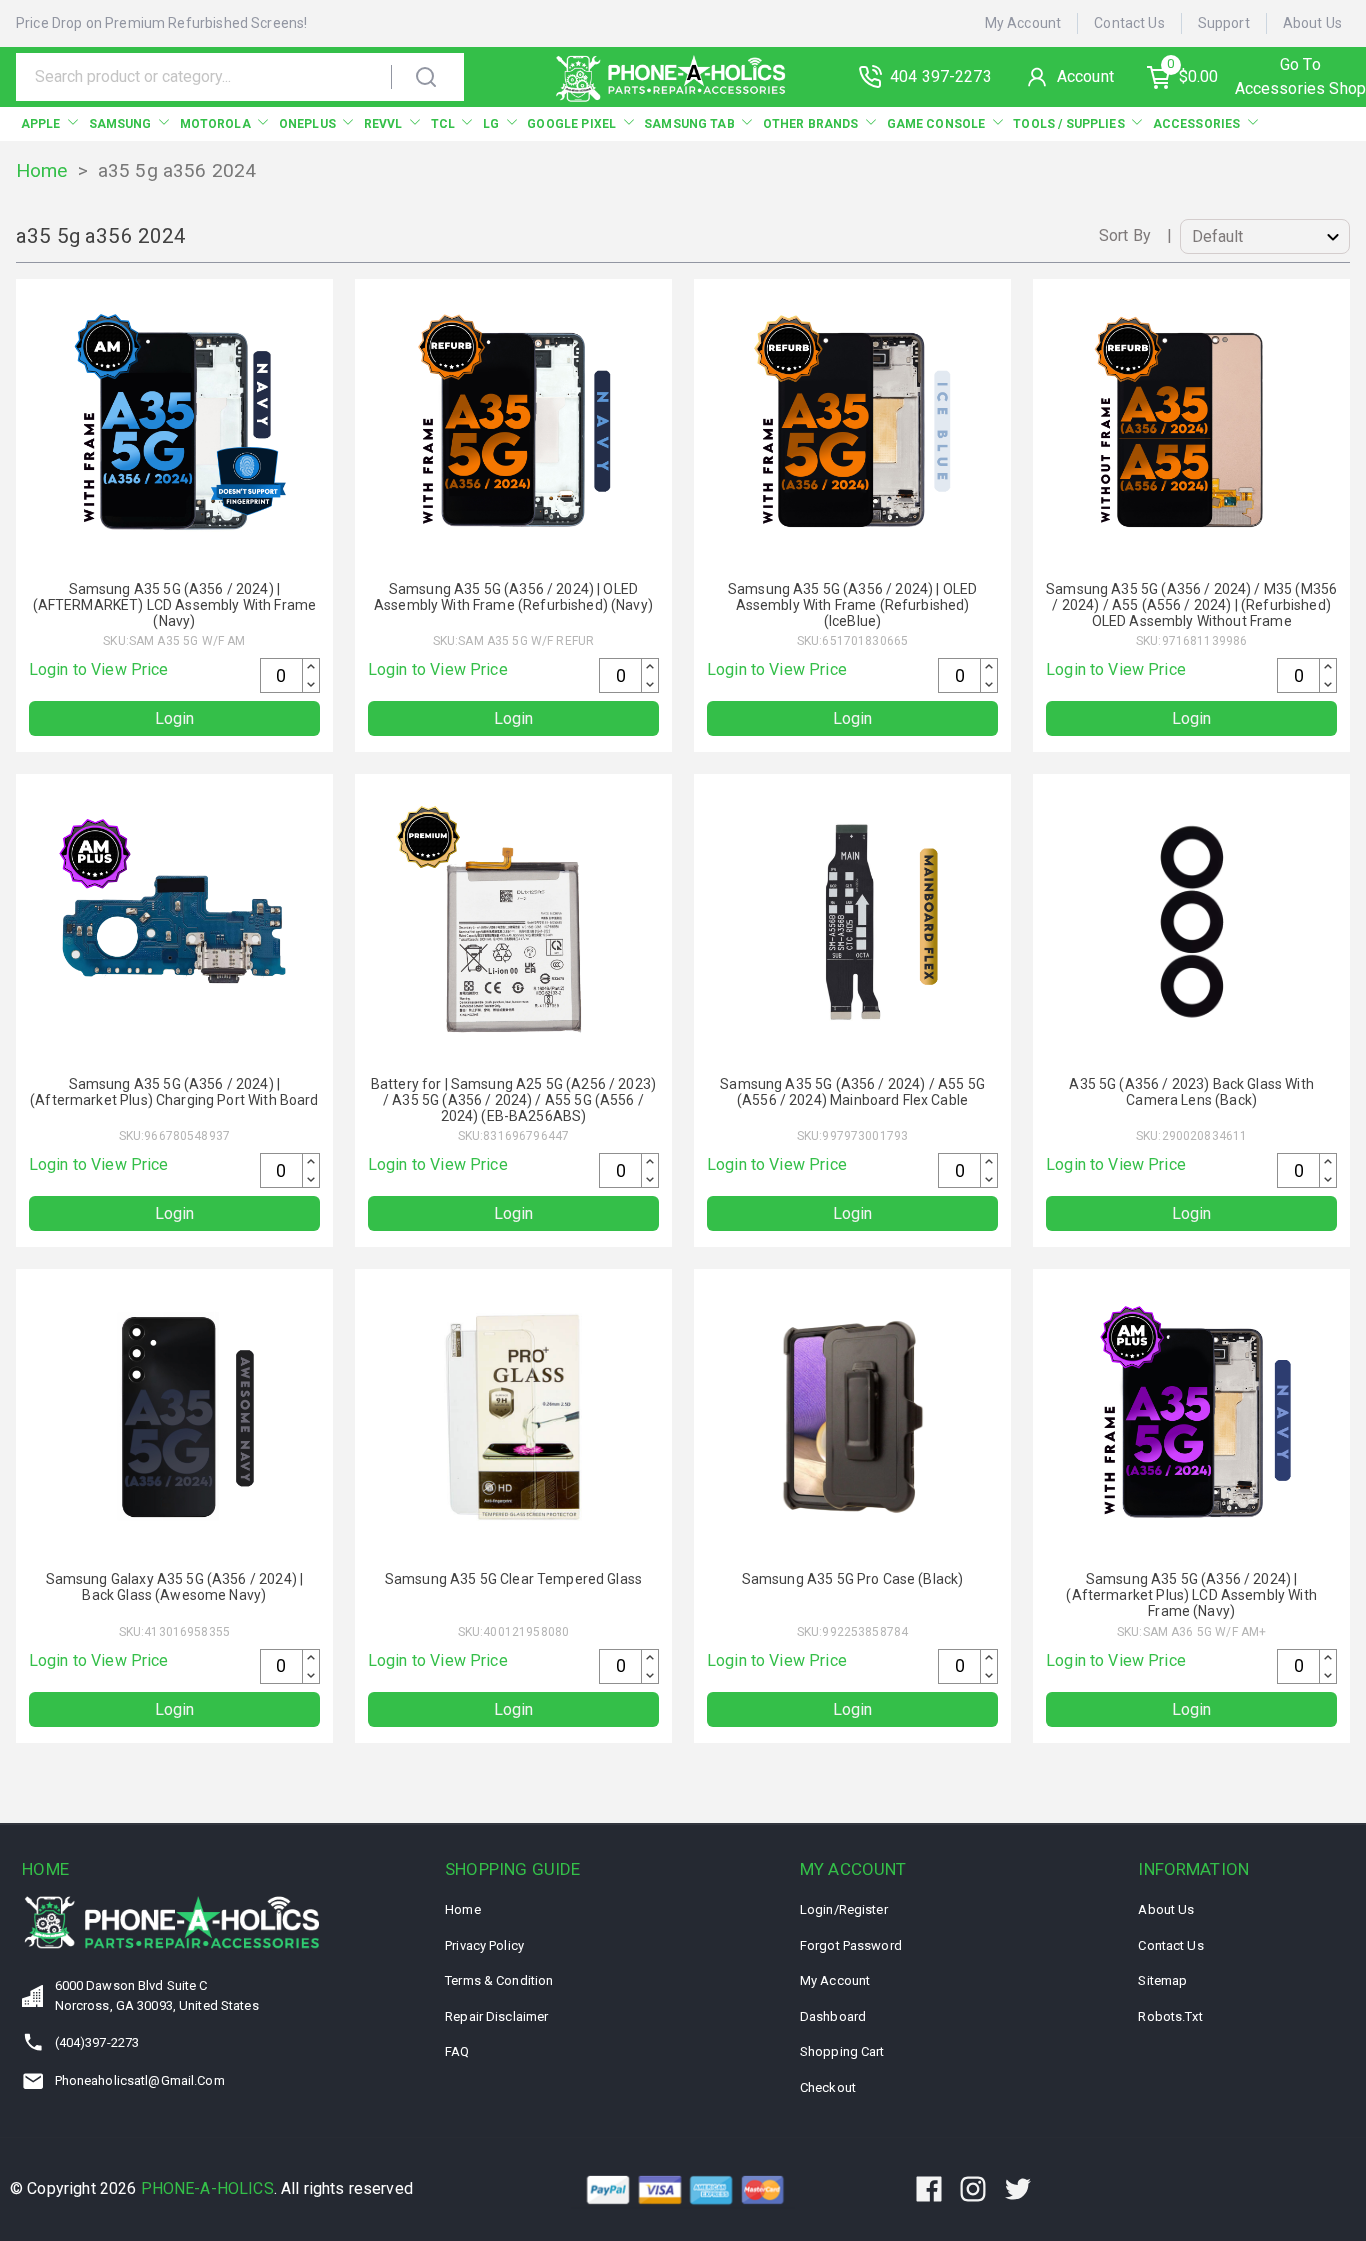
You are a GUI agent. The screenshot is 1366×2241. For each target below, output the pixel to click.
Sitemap (1162, 1980)
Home (42, 170)
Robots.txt (1170, 2016)
